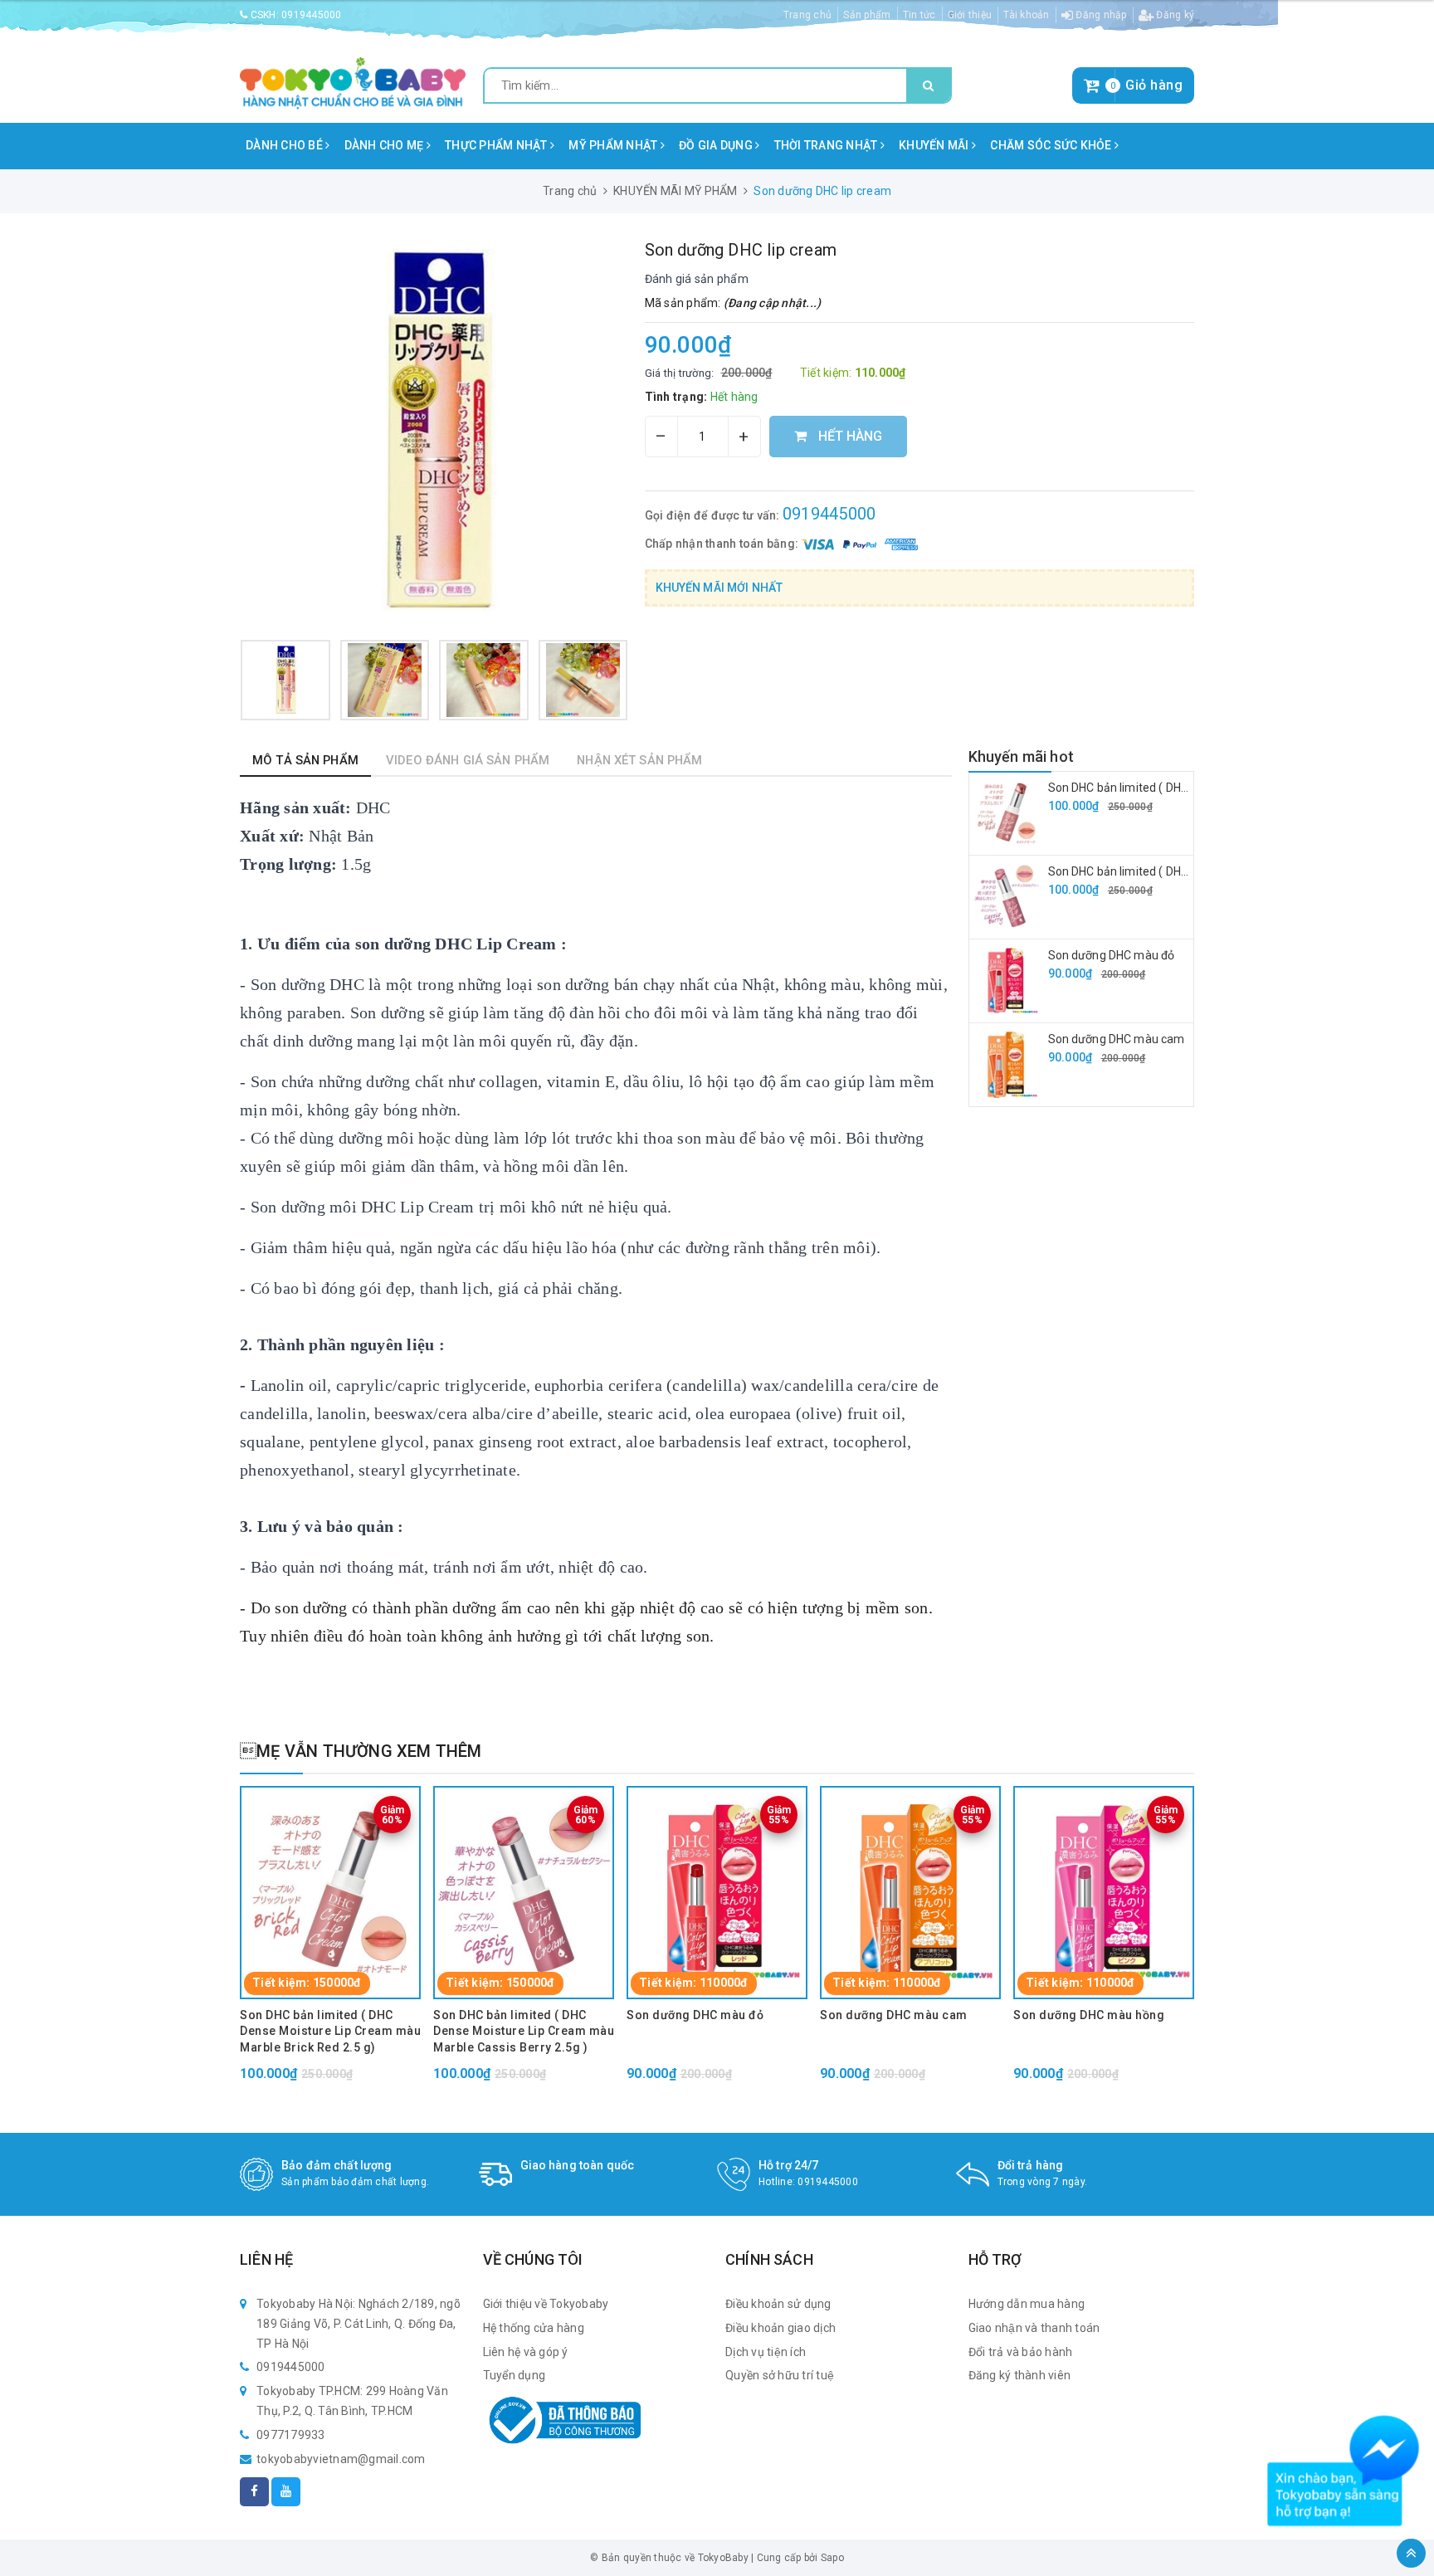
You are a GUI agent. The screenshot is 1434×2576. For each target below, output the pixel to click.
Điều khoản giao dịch (780, 2328)
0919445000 (312, 15)
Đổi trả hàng (1031, 2165)
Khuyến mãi (935, 145)
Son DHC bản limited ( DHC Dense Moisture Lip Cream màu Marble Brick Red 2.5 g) (330, 2031)
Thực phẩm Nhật (498, 145)
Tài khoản (1026, 15)
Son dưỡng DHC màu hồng (1089, 2015)
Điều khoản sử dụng (778, 2304)
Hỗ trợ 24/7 (789, 2165)
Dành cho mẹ (385, 145)
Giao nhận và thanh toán (1034, 2328)
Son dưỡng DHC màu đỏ (1112, 955)
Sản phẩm (867, 15)
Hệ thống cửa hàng (534, 2328)
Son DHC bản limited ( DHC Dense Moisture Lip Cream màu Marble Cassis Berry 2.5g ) (524, 2031)
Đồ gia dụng (717, 145)
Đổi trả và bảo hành (1021, 2352)
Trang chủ (807, 15)
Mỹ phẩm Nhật (614, 145)
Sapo (832, 2558)
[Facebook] (254, 2492)
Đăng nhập (1100, 15)
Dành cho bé (285, 145)
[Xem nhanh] (355, 1809)
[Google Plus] (286, 2492)
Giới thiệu (970, 15)
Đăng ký (1174, 15)
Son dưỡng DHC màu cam (1117, 1039)
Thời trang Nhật (827, 145)
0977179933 (291, 2435)
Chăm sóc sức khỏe (1052, 145)
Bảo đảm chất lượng (337, 2165)
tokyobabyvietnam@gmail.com (341, 2459)
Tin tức (919, 15)
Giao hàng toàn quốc (578, 2165)
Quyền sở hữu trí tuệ (780, 2375)
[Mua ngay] (306, 1809)
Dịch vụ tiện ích (766, 2352)
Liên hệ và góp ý (526, 2352)
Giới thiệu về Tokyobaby (546, 2304)
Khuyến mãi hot (1022, 756)
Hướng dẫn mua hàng (1027, 2304)
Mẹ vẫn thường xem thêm (361, 1751)
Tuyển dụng (515, 2375)
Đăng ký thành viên (1020, 2375)
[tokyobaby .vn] (353, 82)
